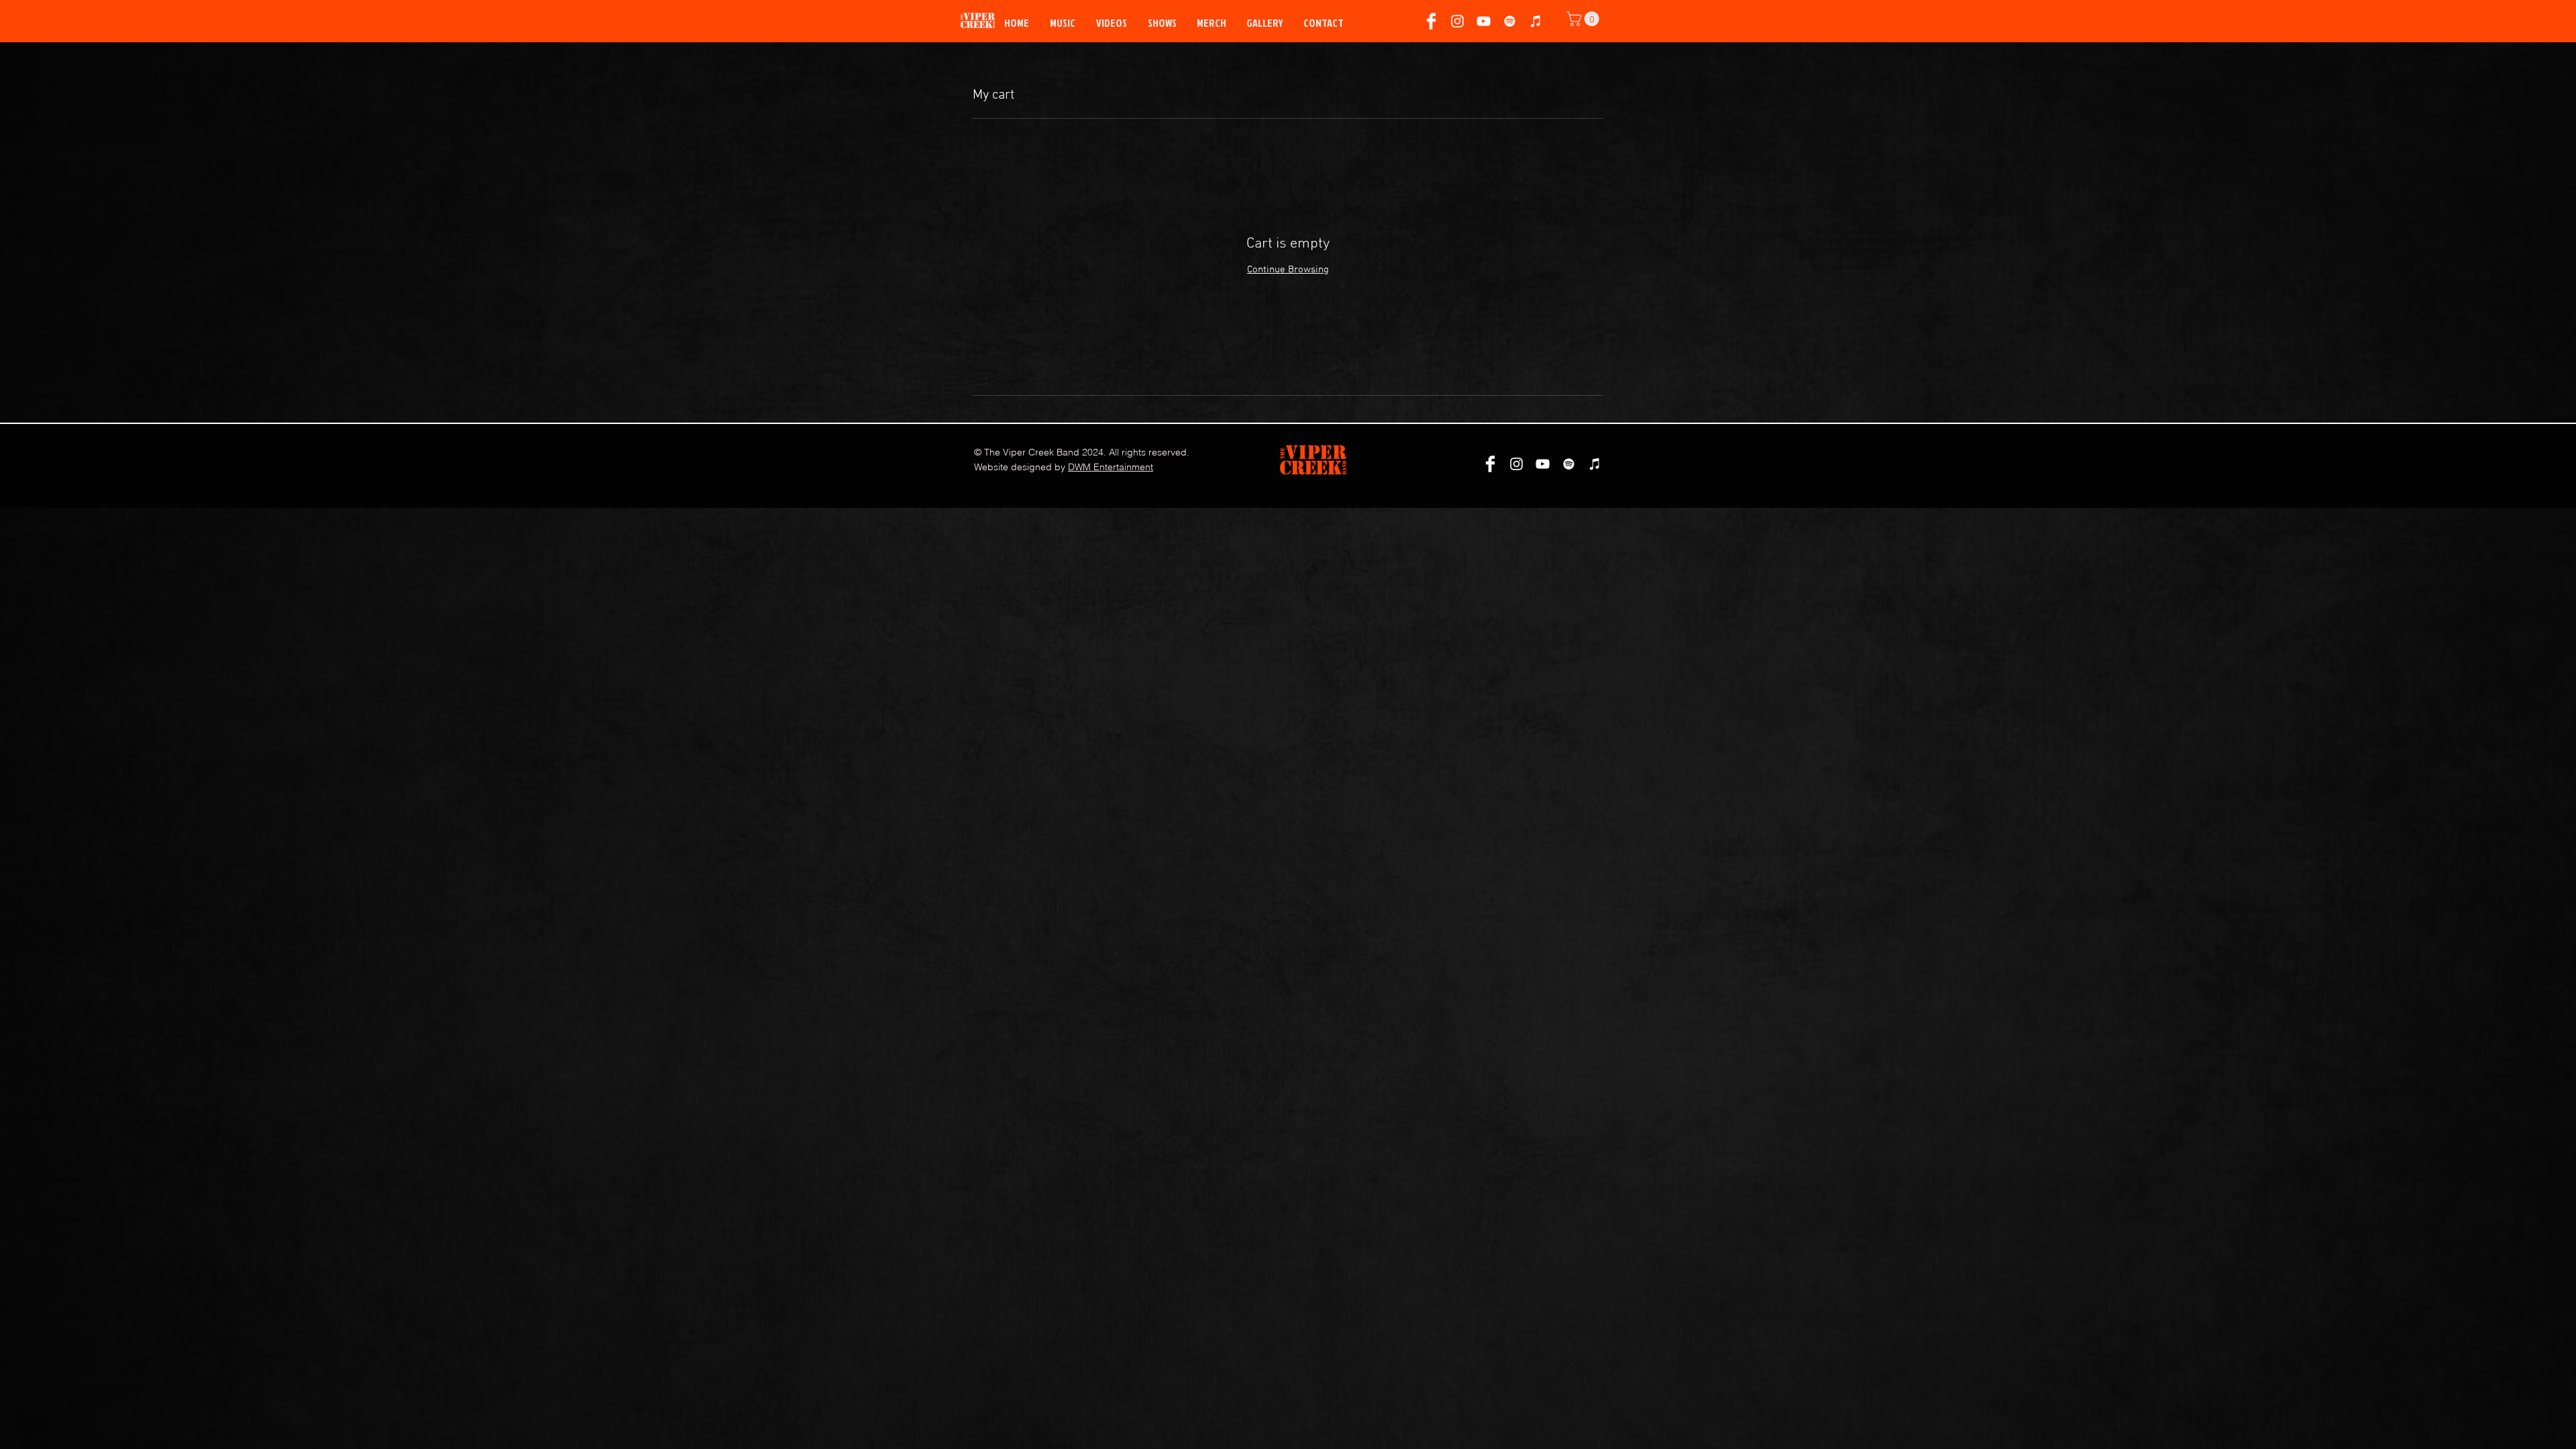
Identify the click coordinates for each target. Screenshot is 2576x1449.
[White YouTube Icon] (1484, 21)
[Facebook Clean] (1431, 21)
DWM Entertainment (1111, 467)
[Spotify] (1510, 21)
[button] (1585, 19)
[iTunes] (1536, 21)
